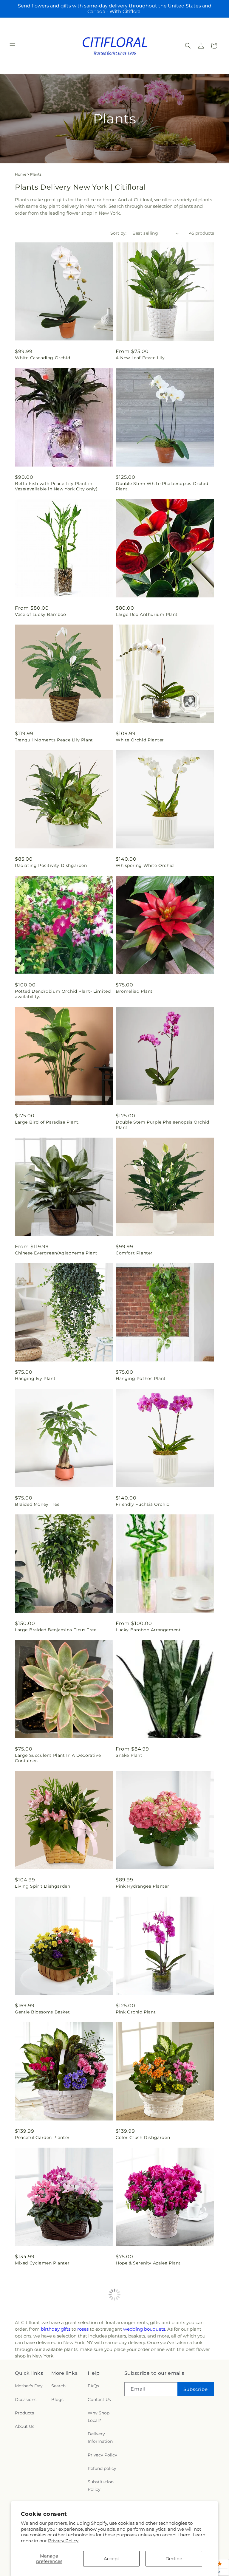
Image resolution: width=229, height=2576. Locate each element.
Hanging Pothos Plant (141, 1378)
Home (21, 174)
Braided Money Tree (37, 1504)
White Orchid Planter (140, 740)
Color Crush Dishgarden (143, 2137)
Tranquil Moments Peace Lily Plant (54, 740)
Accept (112, 2559)
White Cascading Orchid (42, 358)
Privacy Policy (63, 2541)
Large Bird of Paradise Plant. (47, 1122)
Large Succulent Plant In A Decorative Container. (58, 1758)
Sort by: (118, 233)
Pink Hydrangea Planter (142, 1886)
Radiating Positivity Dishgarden (51, 865)
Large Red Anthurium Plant (147, 614)
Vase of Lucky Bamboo (41, 614)
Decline (174, 2559)
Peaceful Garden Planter (42, 2137)
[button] (13, 46)
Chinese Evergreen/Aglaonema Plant (56, 1253)
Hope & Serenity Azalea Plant (148, 2263)
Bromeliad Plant (134, 991)
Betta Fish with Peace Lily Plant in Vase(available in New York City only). (57, 486)
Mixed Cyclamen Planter (42, 2263)
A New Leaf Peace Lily (140, 358)
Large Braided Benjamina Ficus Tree (56, 1630)
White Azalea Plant (137, 2388)
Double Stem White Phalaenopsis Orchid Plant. (162, 486)
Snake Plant (129, 1755)
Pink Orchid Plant (136, 2012)
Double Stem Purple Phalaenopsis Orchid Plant (163, 1125)
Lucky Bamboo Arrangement (148, 1630)
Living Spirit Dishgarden (42, 1886)
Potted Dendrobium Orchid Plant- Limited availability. (63, 994)
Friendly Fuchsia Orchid (143, 1504)
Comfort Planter (134, 1253)
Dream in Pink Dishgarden (45, 2388)
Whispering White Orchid (145, 865)
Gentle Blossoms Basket (42, 2012)
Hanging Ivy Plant (35, 1378)
